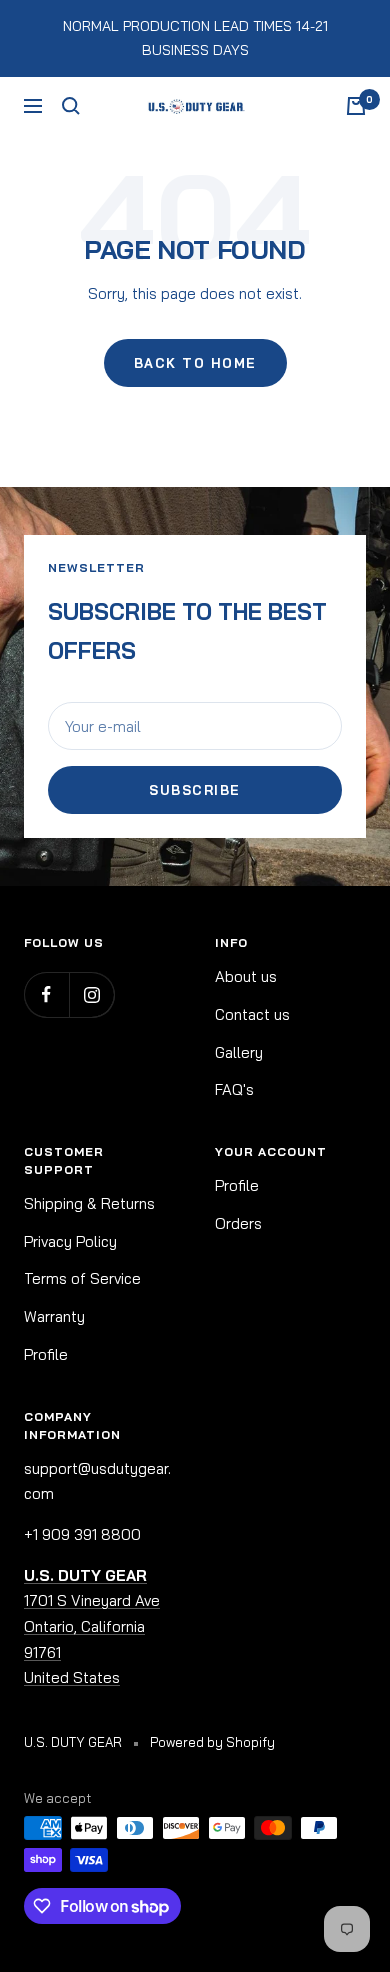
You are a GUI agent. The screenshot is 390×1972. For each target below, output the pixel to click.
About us (246, 976)
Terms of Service (82, 1278)
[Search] (71, 106)
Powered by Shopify (212, 1742)
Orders (238, 1223)
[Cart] (356, 106)
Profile (46, 1354)
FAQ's (234, 1089)
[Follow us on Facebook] (46, 994)
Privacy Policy (70, 1241)
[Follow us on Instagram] (91, 994)
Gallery (239, 1052)
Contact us (252, 1014)
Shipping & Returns (89, 1203)
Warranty (54, 1316)
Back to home (195, 363)
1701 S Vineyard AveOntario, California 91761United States (92, 1627)
